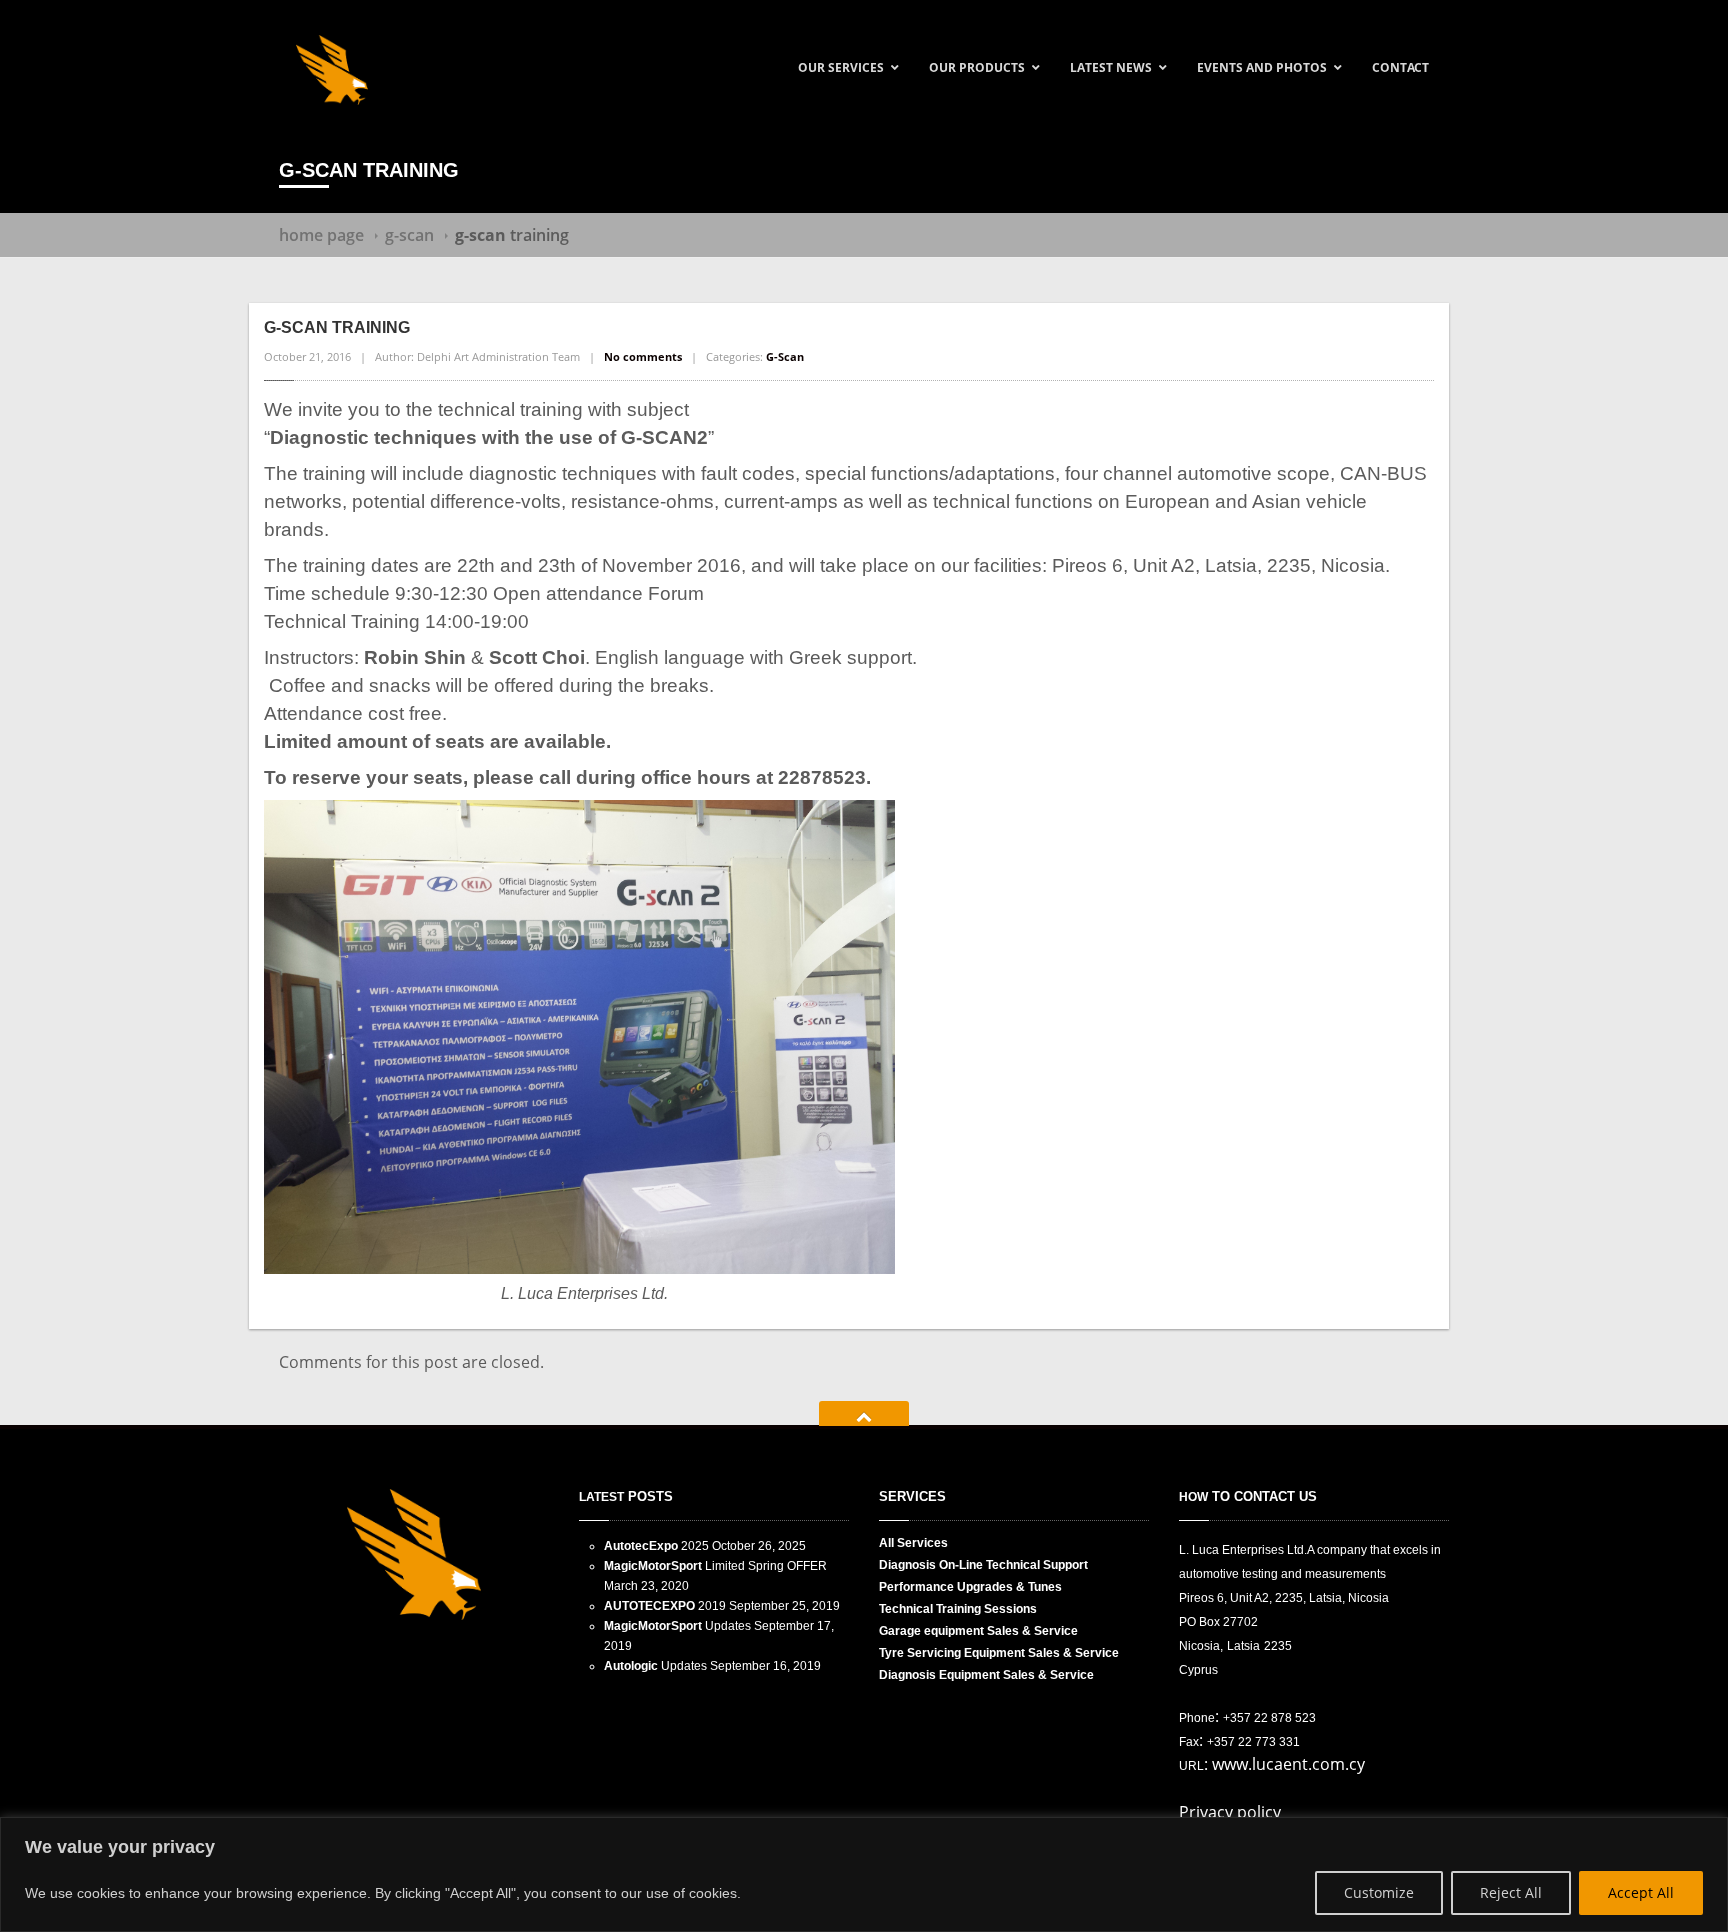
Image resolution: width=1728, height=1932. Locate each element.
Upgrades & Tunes (970, 1587)
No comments (643, 356)
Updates (677, 1626)
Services (913, 1543)
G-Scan (409, 235)
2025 (656, 1546)
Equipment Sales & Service (986, 1675)
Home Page (321, 235)
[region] (864, 1874)
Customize (1379, 1892)
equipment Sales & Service (978, 1631)
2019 (665, 1606)
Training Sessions (958, 1609)
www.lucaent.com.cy (1288, 1764)
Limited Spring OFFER (715, 1566)
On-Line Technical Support (983, 1565)
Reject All (1511, 1892)
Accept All (1641, 1892)
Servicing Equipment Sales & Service (999, 1653)
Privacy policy (1230, 1812)
